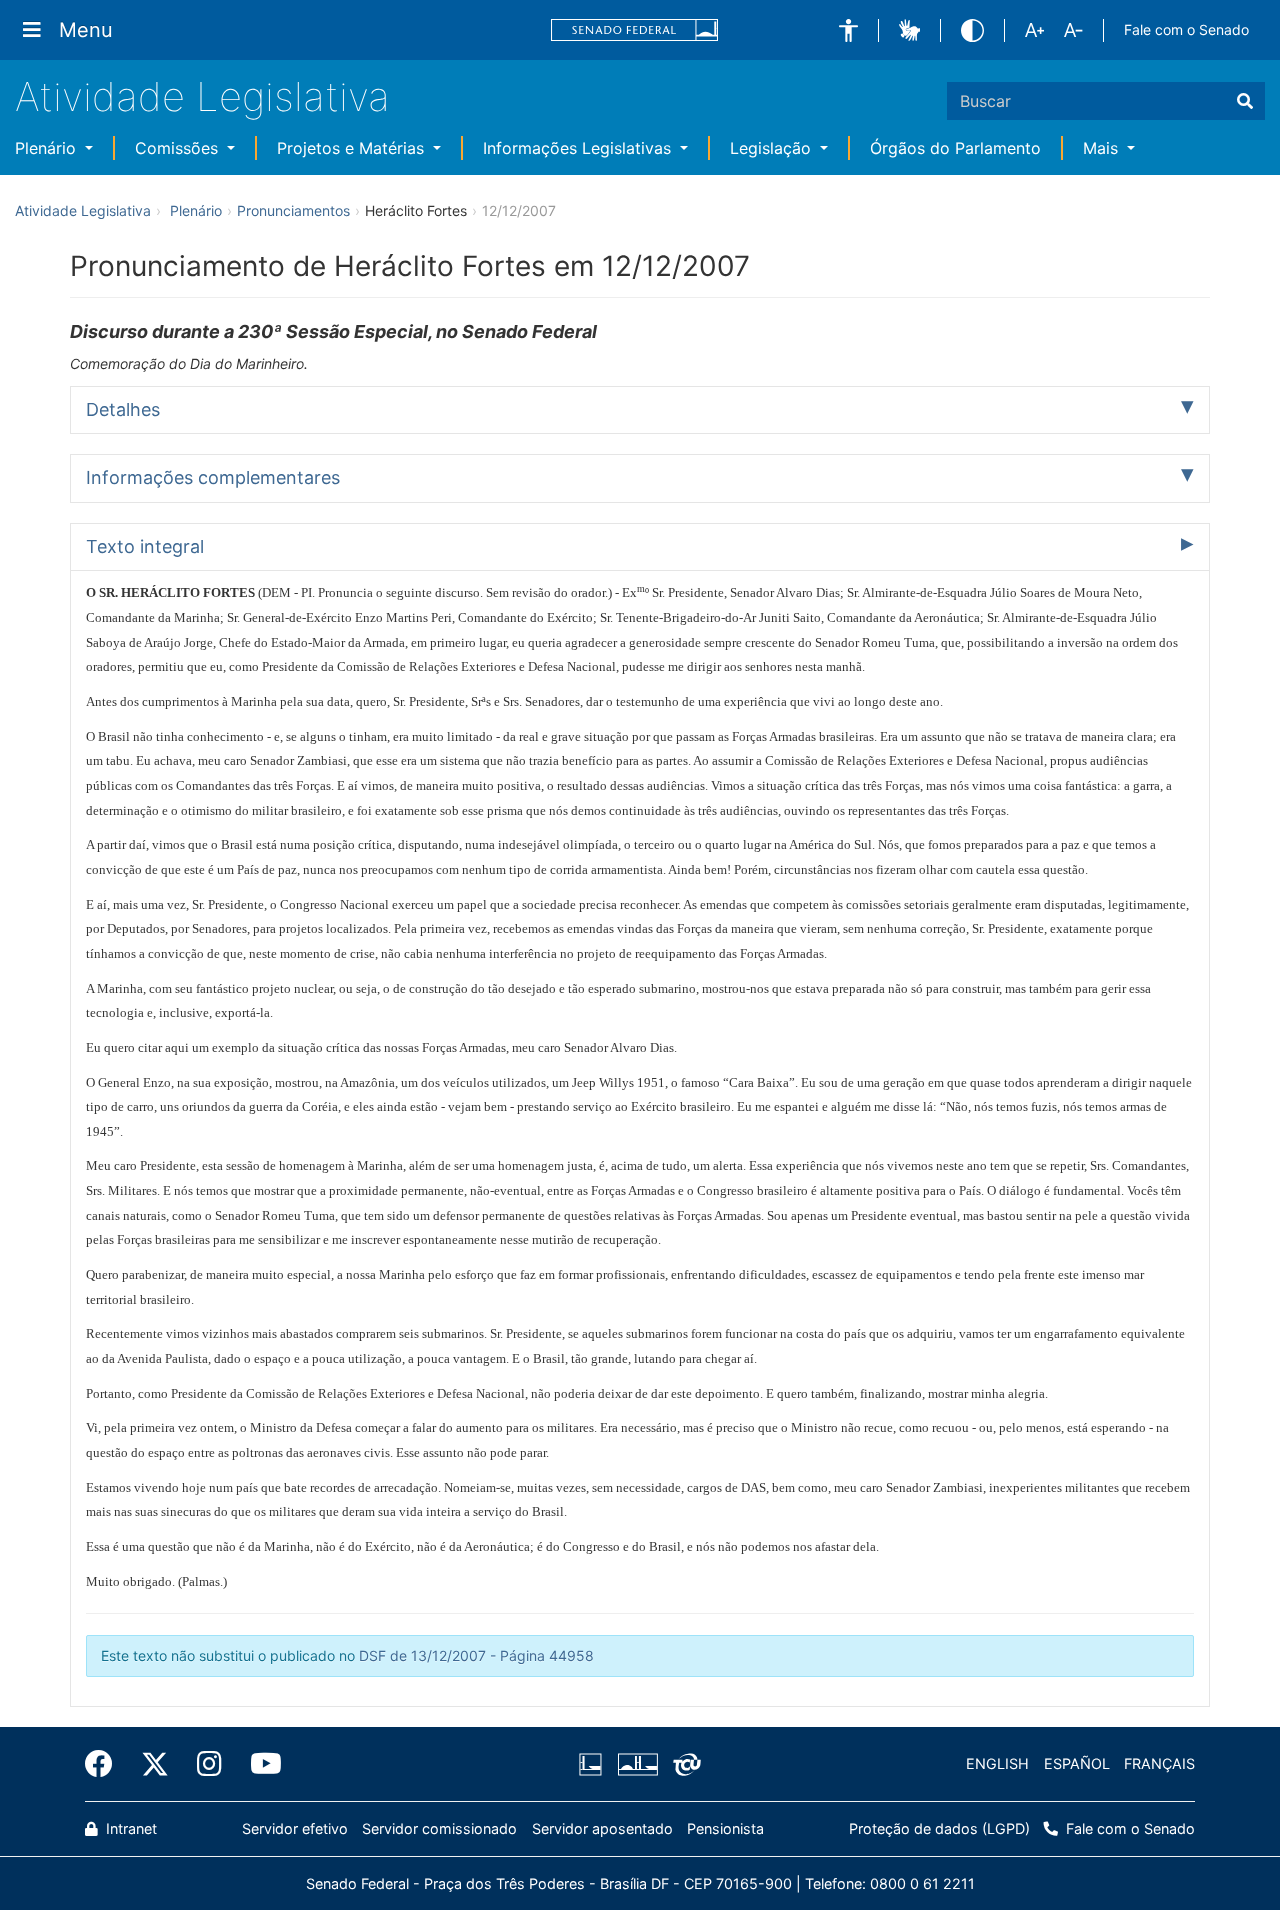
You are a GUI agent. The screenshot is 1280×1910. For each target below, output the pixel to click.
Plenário (48, 148)
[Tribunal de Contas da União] (683, 1764)
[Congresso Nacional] (637, 1764)
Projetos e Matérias (353, 148)
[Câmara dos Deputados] (594, 1764)
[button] (848, 30)
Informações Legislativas (579, 148)
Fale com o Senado (1186, 29)
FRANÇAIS (1159, 1763)
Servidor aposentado (602, 1828)
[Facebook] (106, 1764)
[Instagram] (209, 1764)
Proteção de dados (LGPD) (939, 1828)
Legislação (773, 148)
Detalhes (123, 409)
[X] (155, 1764)
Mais (1103, 148)
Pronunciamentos (293, 210)
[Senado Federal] (635, 30)
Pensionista (725, 1828)
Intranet (129, 1828)
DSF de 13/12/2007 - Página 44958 (476, 1655)
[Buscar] (1245, 101)
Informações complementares (213, 477)
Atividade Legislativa (202, 96)
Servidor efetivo (295, 1828)
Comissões (179, 148)
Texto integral (145, 546)
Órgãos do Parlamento (955, 148)
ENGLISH (997, 1763)
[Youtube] (259, 1764)
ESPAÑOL (1077, 1763)
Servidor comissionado (439, 1828)
